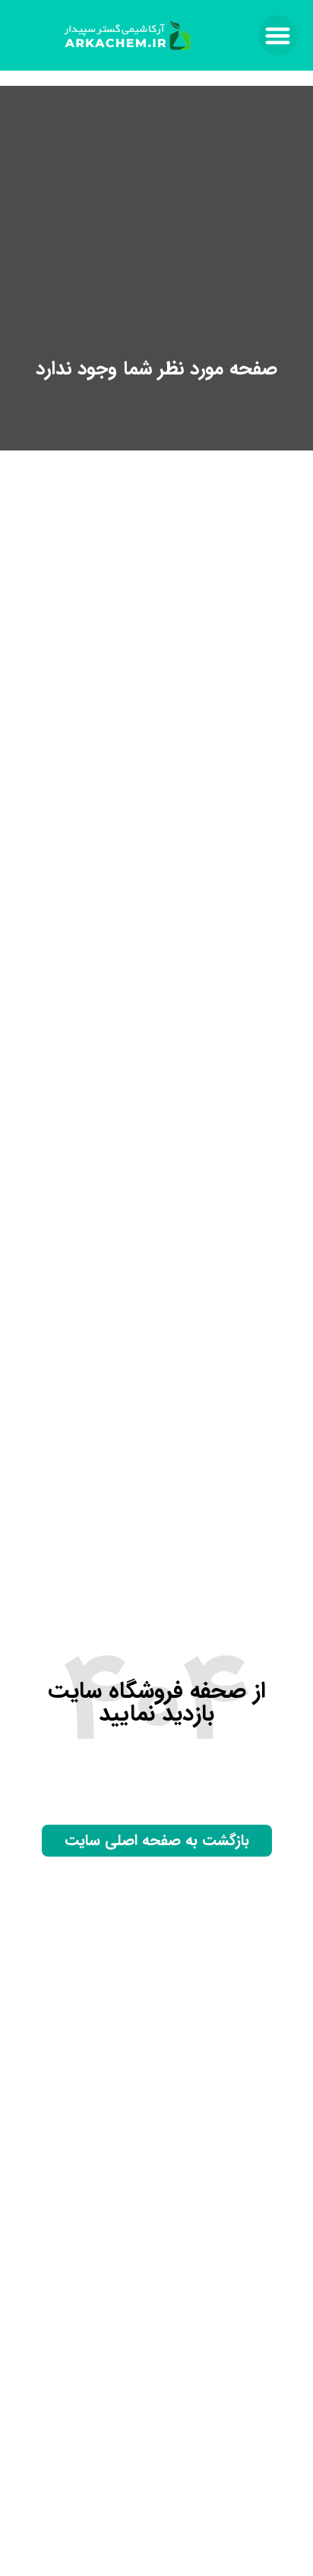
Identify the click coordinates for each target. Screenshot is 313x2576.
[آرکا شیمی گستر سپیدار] (128, 35)
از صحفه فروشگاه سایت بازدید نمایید (157, 1703)
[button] (278, 35)
